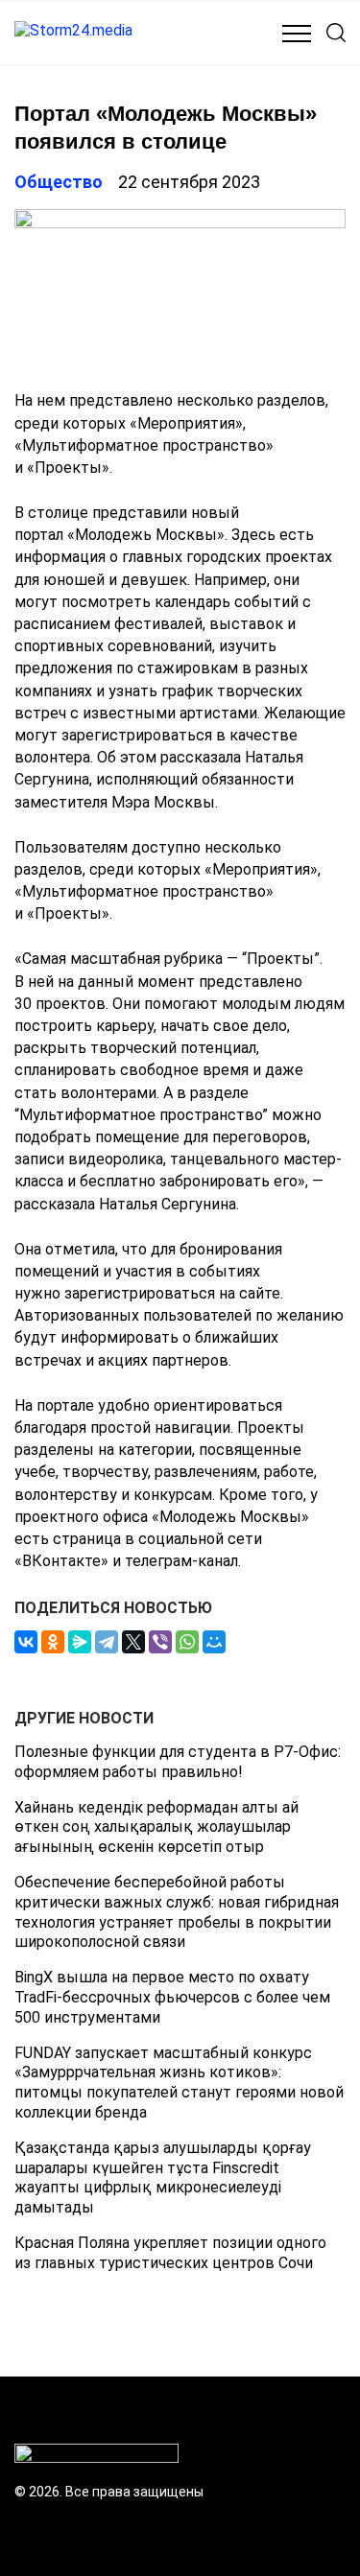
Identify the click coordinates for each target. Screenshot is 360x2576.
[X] (133, 1642)
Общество (59, 182)
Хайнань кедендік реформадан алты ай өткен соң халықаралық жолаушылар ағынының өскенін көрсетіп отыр (156, 1827)
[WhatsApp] (187, 1642)
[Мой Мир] (214, 1642)
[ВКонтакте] (26, 1642)
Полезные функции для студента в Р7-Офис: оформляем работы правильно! (178, 1762)
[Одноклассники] (53, 1642)
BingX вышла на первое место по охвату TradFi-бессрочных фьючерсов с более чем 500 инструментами (172, 1997)
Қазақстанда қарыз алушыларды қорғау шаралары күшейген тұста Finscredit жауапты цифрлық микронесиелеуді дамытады (163, 2178)
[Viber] (160, 1642)
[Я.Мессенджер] (80, 1642)
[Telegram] (107, 1642)
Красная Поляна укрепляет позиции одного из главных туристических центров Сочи (170, 2253)
